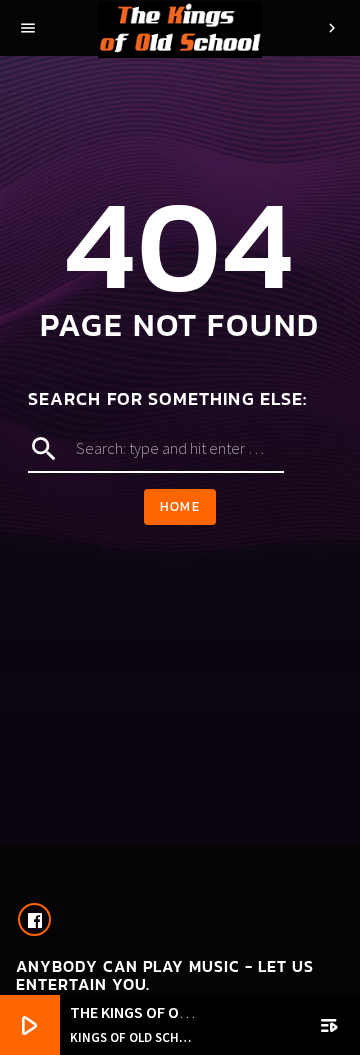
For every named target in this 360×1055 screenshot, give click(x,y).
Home (180, 506)
